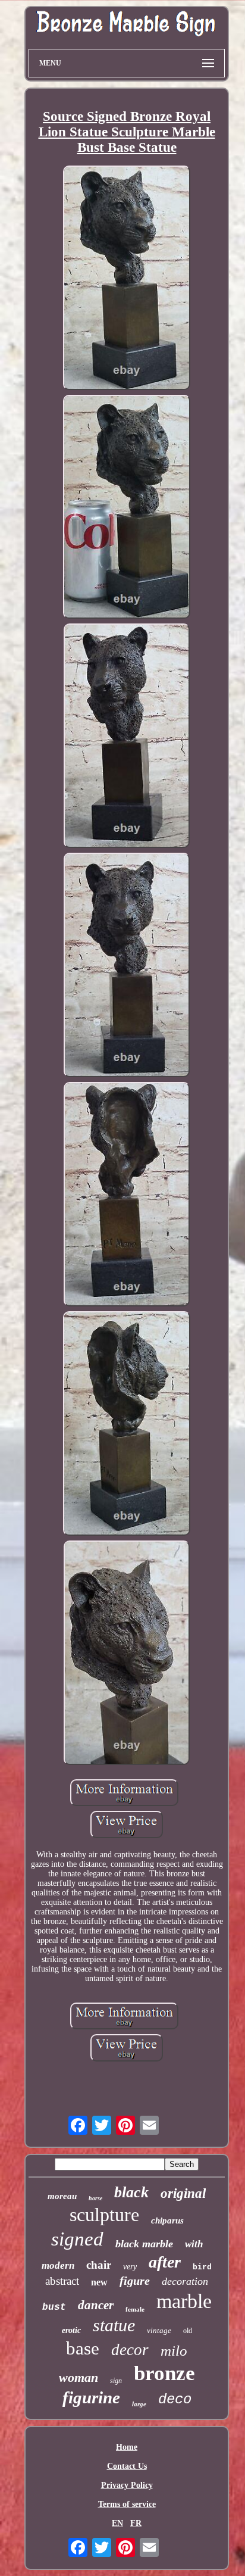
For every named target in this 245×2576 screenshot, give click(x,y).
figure (135, 2281)
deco (175, 2399)
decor (130, 2350)
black (131, 2192)
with (194, 2244)
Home (127, 2447)
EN (117, 2523)
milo (174, 2351)
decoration (185, 2281)
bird (202, 2267)
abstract (62, 2281)
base (83, 2348)
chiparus (167, 2221)
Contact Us (127, 2466)
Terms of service (127, 2504)
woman (78, 2377)
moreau (62, 2196)
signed (77, 2239)
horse (95, 2198)
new (99, 2282)
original (183, 2193)
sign (116, 2381)
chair (99, 2265)
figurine (91, 2397)
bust (54, 2307)
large (139, 2404)
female (135, 2309)
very (130, 2267)
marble (184, 2301)
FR (136, 2523)
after (165, 2262)
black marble (144, 2244)
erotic (71, 2330)
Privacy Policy (127, 2485)
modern (58, 2265)
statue (114, 2325)
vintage (159, 2330)
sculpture (104, 2215)
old (188, 2331)
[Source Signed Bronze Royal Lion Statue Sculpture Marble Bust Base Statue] (127, 279)
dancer (96, 2305)
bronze (164, 2373)
